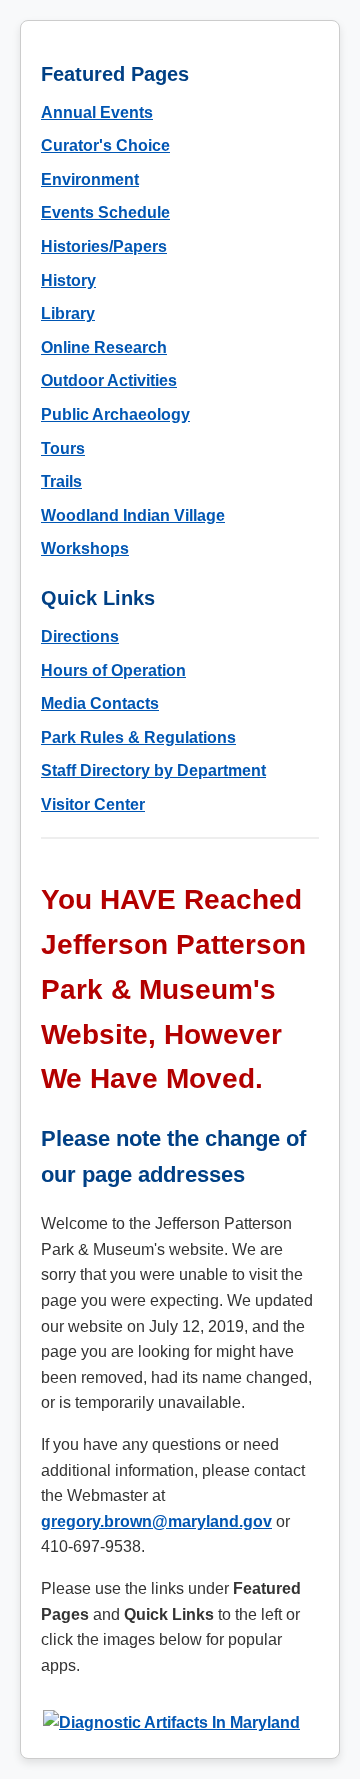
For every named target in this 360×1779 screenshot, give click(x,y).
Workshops (85, 548)
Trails (61, 481)
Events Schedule (105, 212)
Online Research (104, 347)
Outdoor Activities (109, 380)
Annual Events (97, 112)
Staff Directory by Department (153, 770)
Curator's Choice (105, 145)
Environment (90, 179)
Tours (63, 448)
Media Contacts (100, 703)
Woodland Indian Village (133, 515)
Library (68, 313)
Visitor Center (93, 804)
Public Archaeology (115, 414)
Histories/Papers (104, 246)
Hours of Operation (113, 670)
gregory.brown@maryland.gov (156, 1521)
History (68, 280)
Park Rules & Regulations (138, 737)
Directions (80, 636)
